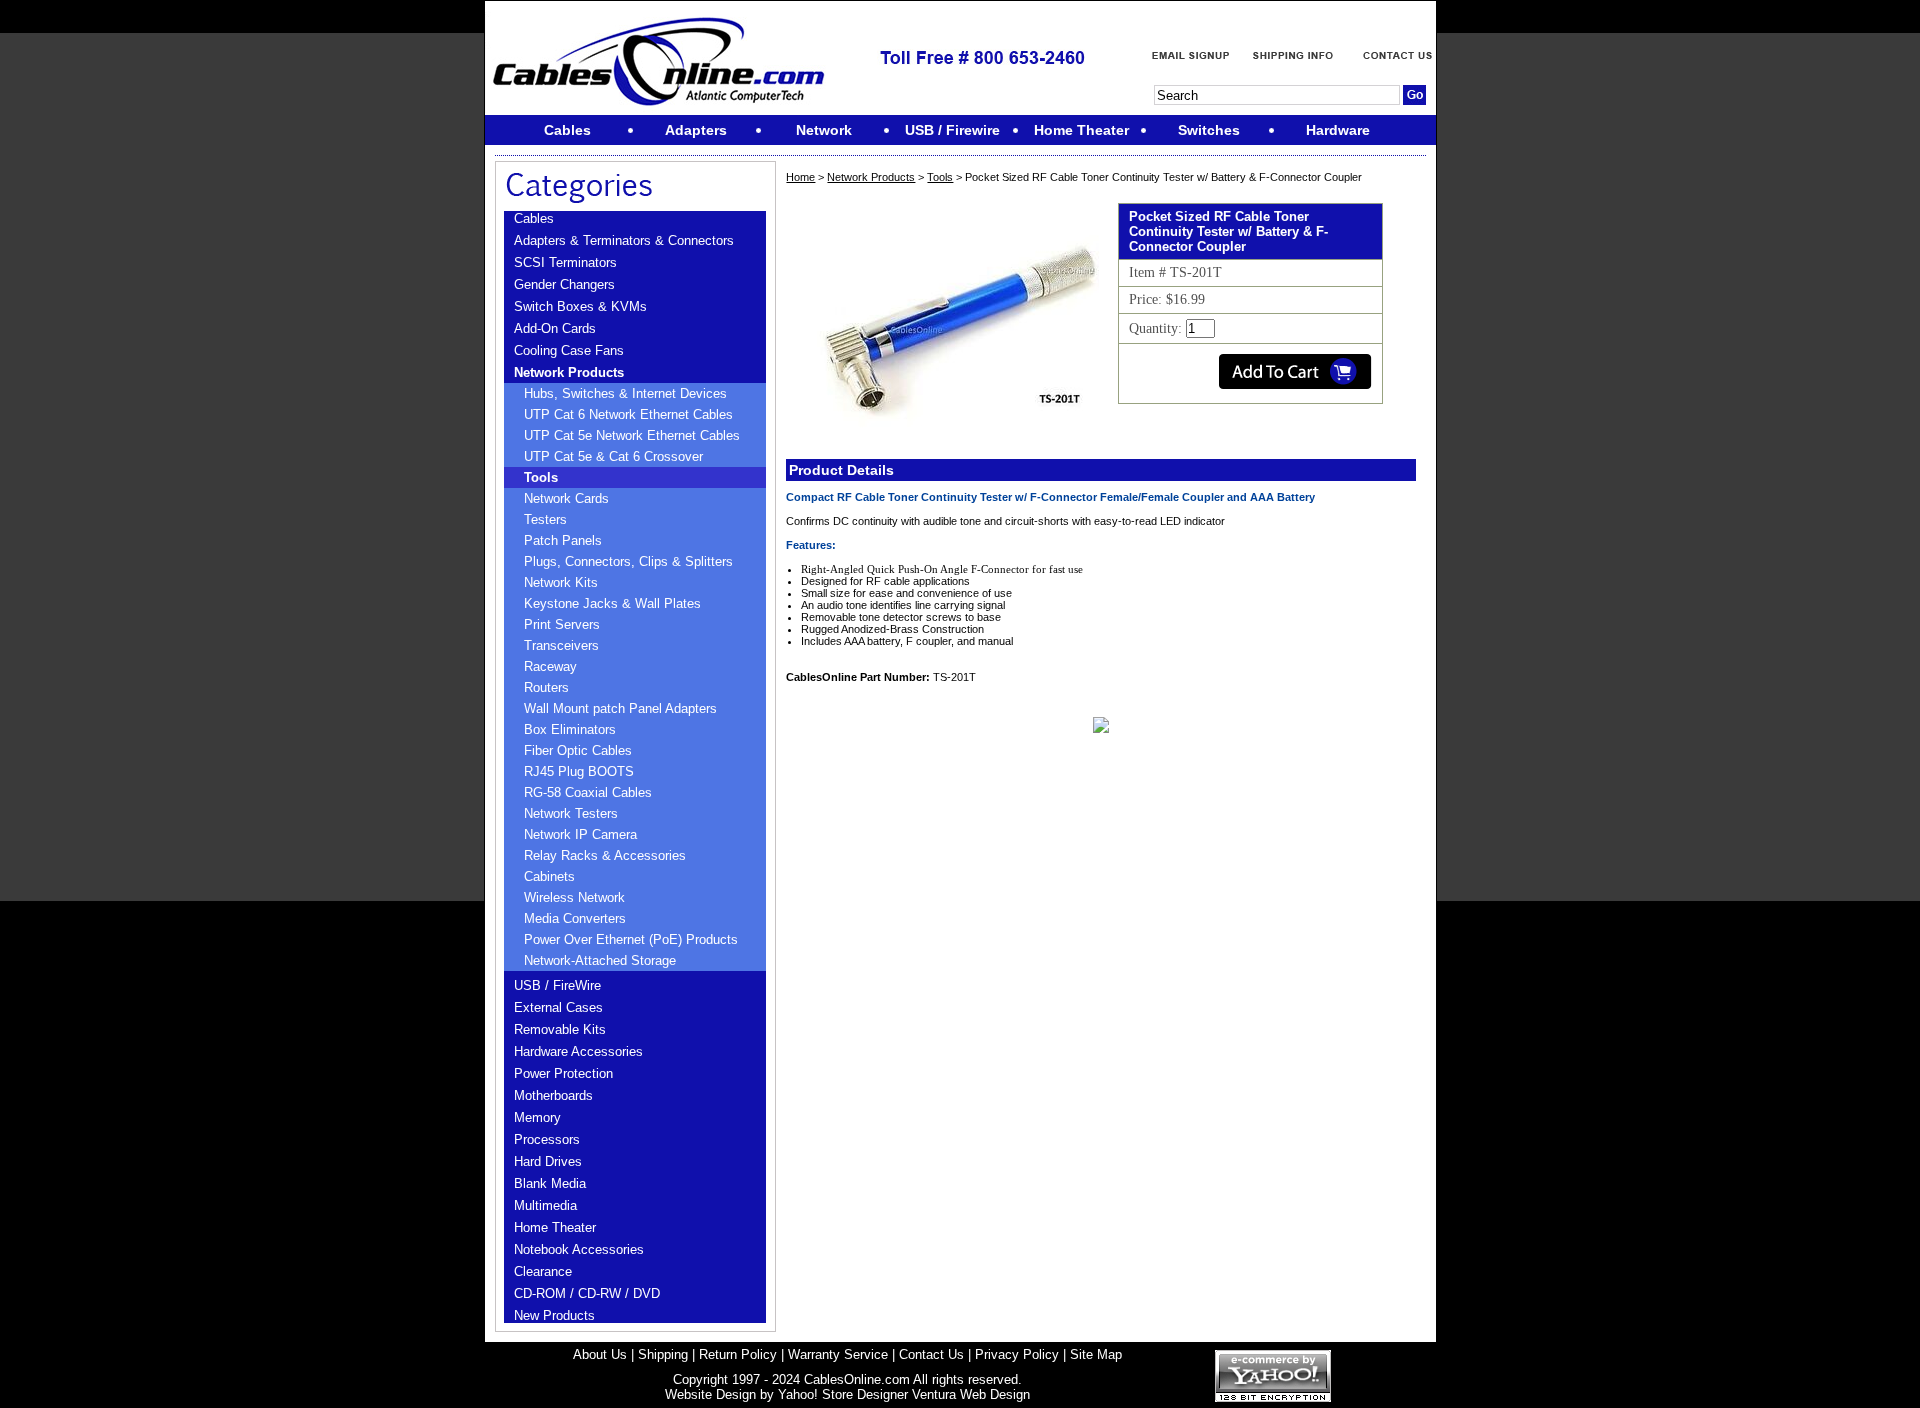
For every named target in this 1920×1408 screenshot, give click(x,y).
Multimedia (545, 1205)
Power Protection (563, 1073)
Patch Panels (563, 540)
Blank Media (550, 1183)
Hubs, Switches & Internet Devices (625, 393)
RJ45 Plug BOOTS (579, 771)
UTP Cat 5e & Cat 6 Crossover (613, 456)
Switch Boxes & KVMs (580, 306)
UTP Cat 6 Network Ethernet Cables (628, 414)
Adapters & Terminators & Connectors (624, 240)
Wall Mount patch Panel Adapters (620, 708)
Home (800, 177)
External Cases (558, 1007)
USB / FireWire (557, 985)
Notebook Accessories (579, 1249)
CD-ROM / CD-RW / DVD (587, 1293)
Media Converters (575, 918)
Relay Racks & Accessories (605, 855)
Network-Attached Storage (600, 960)
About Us (600, 1354)
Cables (534, 218)
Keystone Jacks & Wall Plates (612, 603)
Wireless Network (574, 897)
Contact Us (931, 1354)
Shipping (663, 1354)
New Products (554, 1315)
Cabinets (549, 876)
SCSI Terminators (565, 262)
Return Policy (738, 1354)
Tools (541, 477)
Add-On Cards (555, 328)
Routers (546, 687)
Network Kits (561, 582)
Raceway (550, 666)
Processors (547, 1139)
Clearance (543, 1271)
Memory (537, 1117)
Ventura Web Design (971, 1394)
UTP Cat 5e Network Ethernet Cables (632, 435)
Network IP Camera (580, 834)
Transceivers (561, 645)
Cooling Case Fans (569, 350)
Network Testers (571, 813)
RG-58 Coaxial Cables (588, 792)
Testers (545, 519)
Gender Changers (564, 284)
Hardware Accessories (578, 1051)
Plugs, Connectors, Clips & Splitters (628, 561)
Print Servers (562, 624)
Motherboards (553, 1095)
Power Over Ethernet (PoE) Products (631, 939)
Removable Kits (560, 1029)
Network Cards (566, 498)
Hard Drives (548, 1161)
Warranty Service (838, 1354)
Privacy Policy (1017, 1354)
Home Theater (555, 1227)
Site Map (1096, 1354)
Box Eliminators (570, 729)
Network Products (569, 372)
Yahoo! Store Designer (843, 1394)
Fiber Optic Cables (578, 750)
